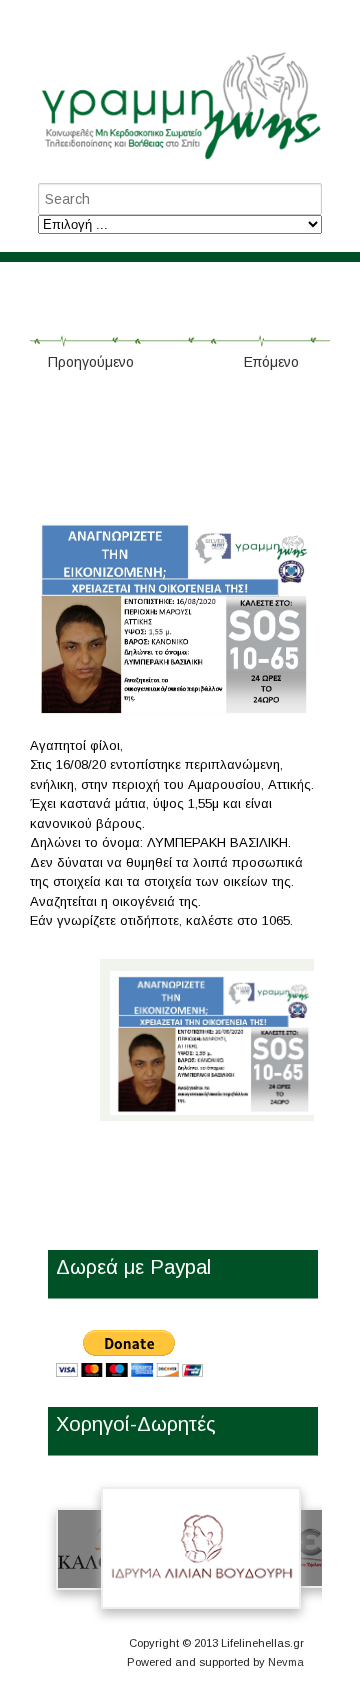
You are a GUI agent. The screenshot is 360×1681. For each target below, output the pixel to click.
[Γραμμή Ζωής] (180, 160)
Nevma (286, 1662)
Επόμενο (271, 362)
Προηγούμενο (91, 362)
